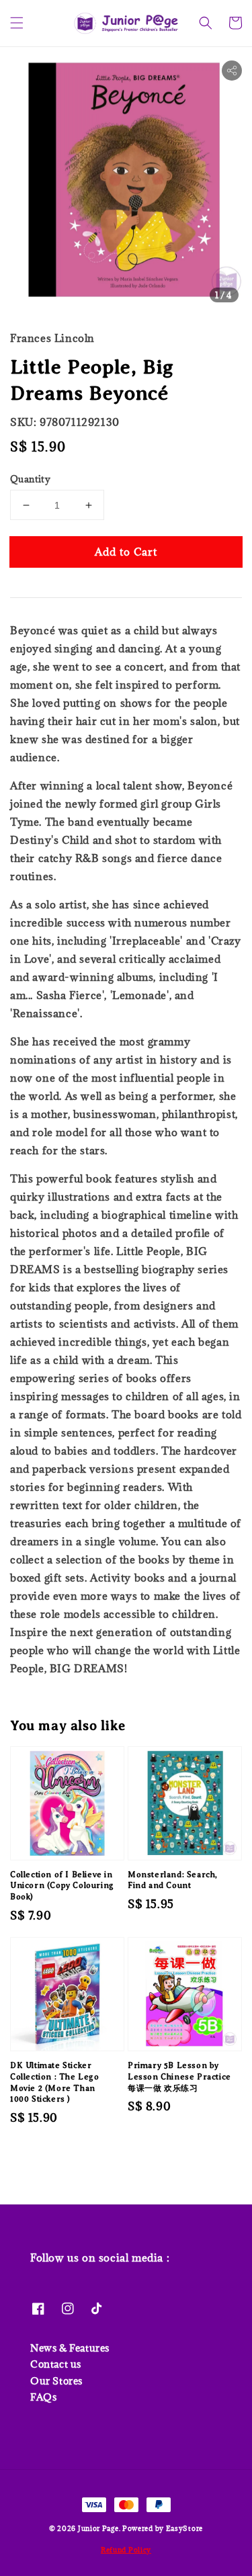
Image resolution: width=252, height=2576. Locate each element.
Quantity (30, 479)
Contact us (56, 2364)
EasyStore (184, 2528)
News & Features (70, 2348)
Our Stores (56, 2381)
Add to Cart (126, 552)
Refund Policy (126, 2550)
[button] (17, 23)
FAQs (43, 2397)
